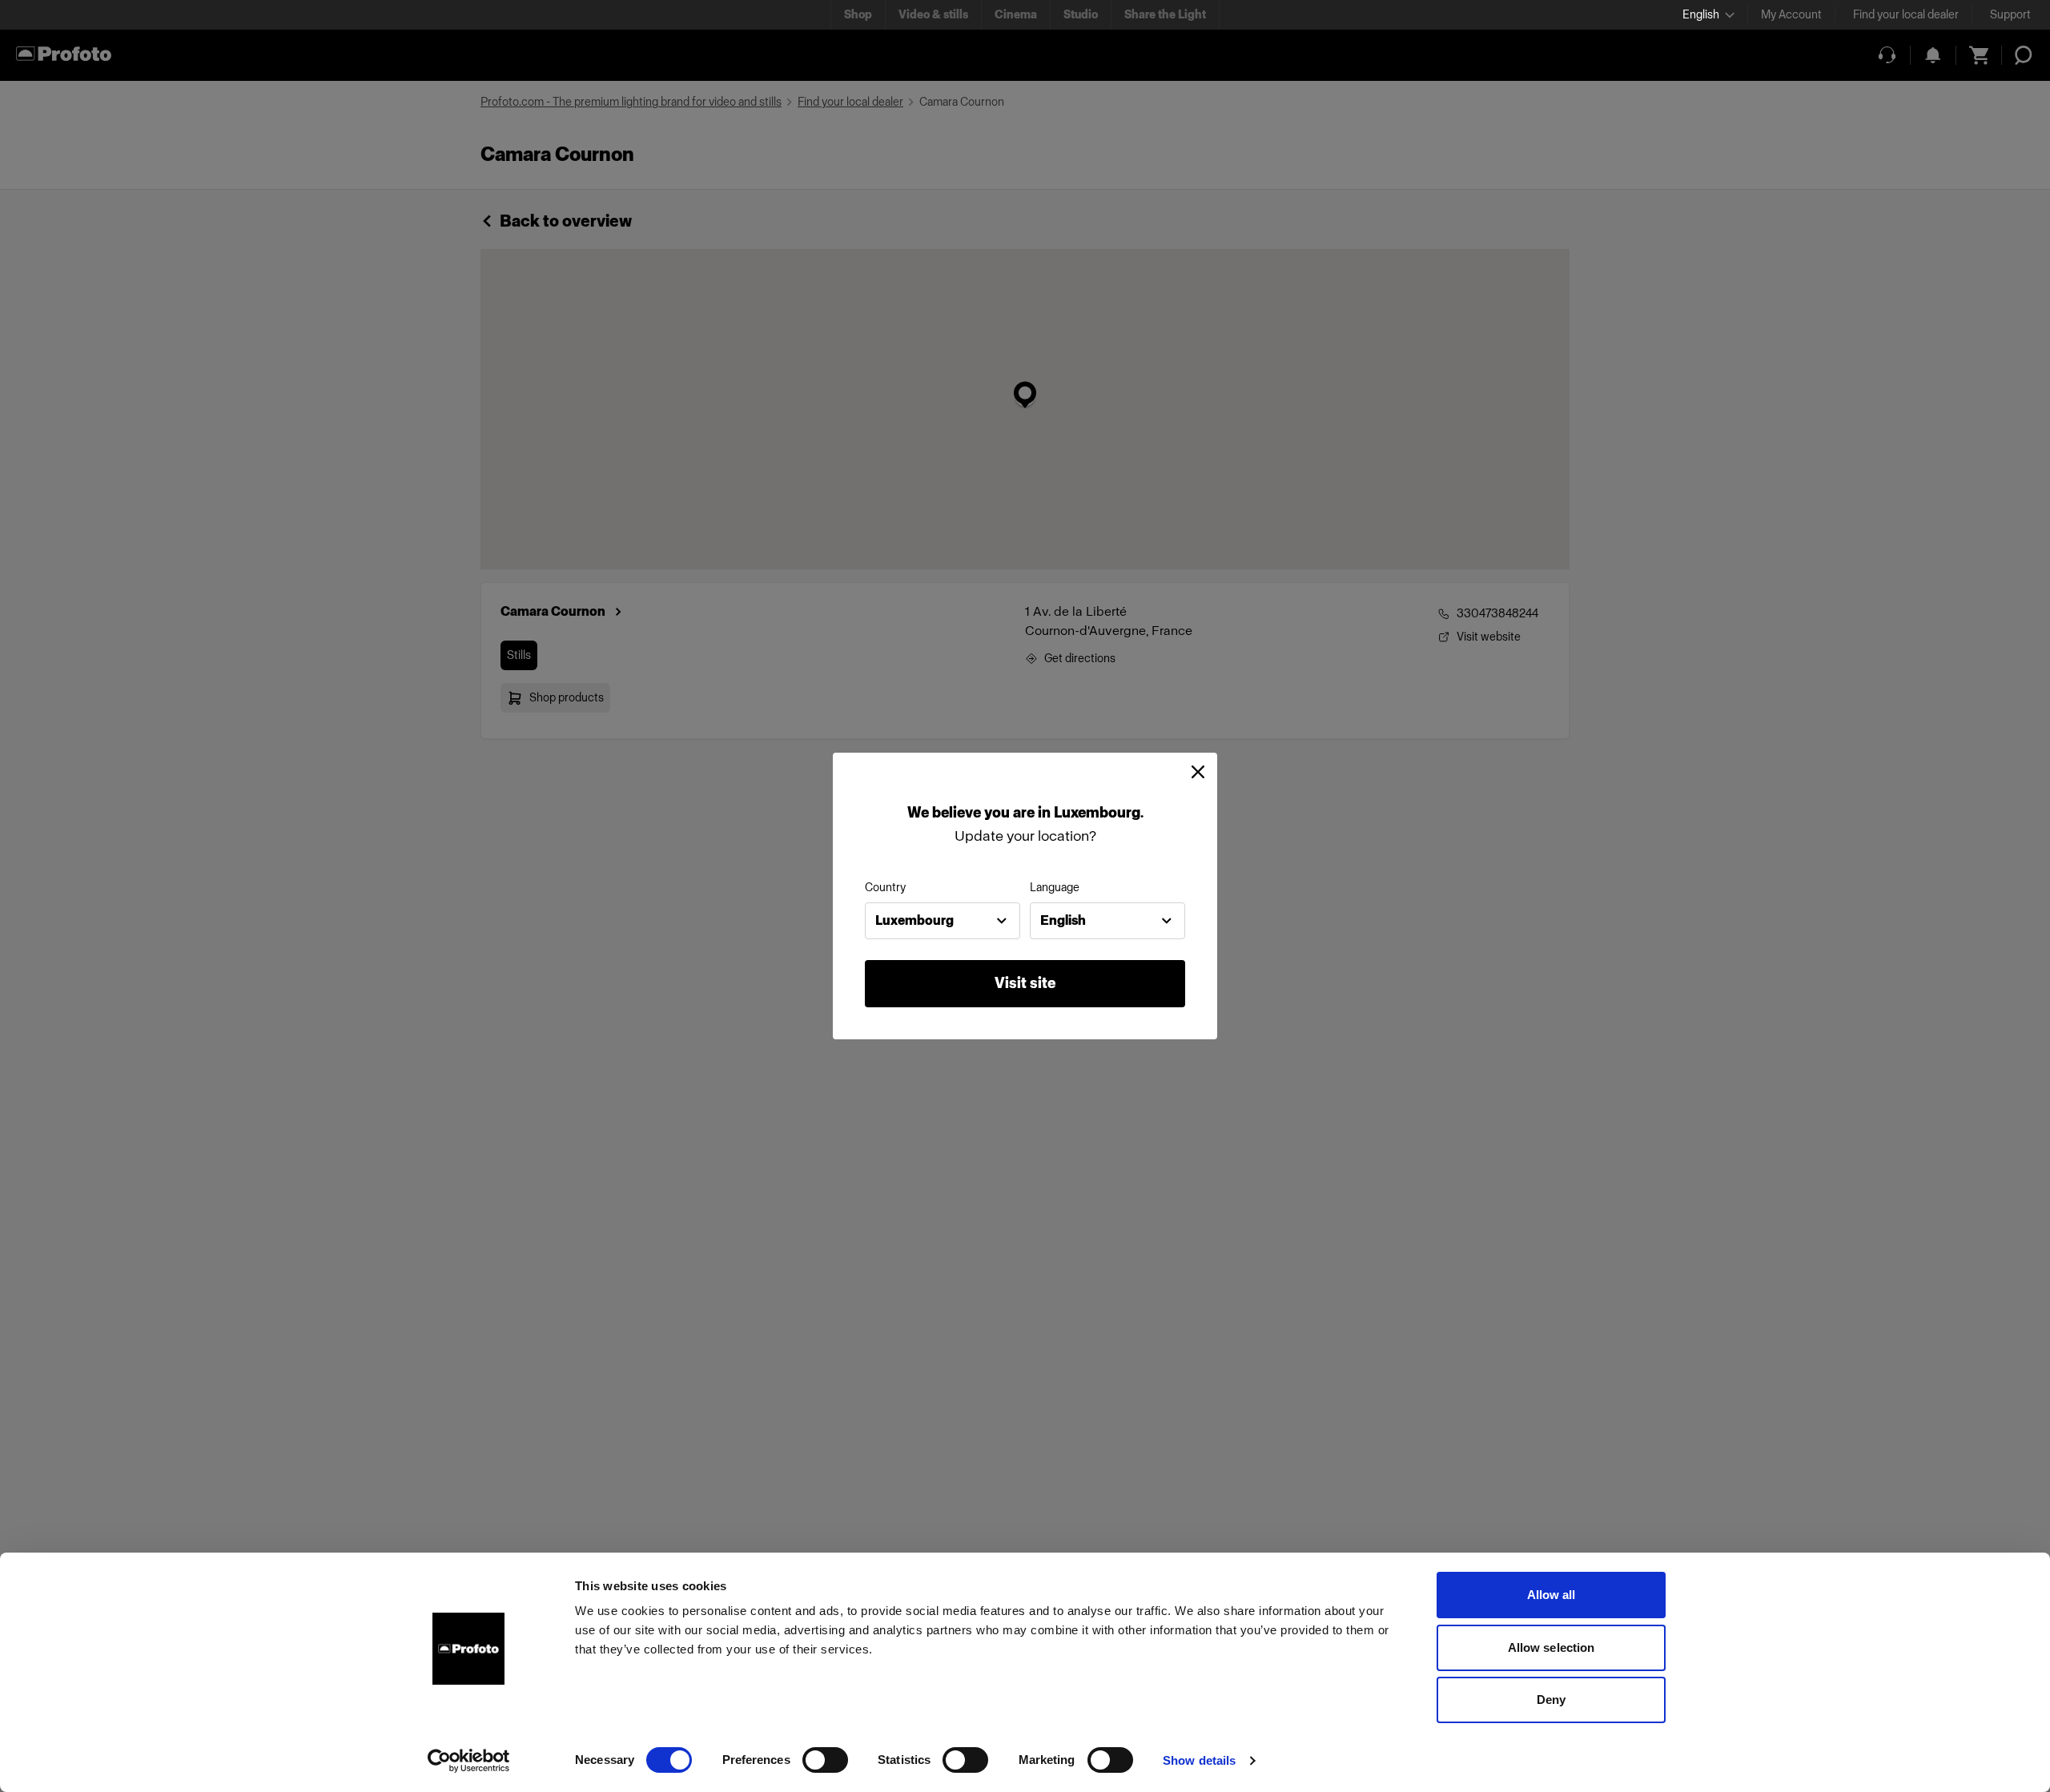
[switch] (825, 1760)
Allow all (1552, 1595)
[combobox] (943, 921)
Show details (1199, 1760)
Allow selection (1552, 1647)
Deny (1551, 1700)
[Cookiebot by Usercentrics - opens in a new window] (469, 1761)
